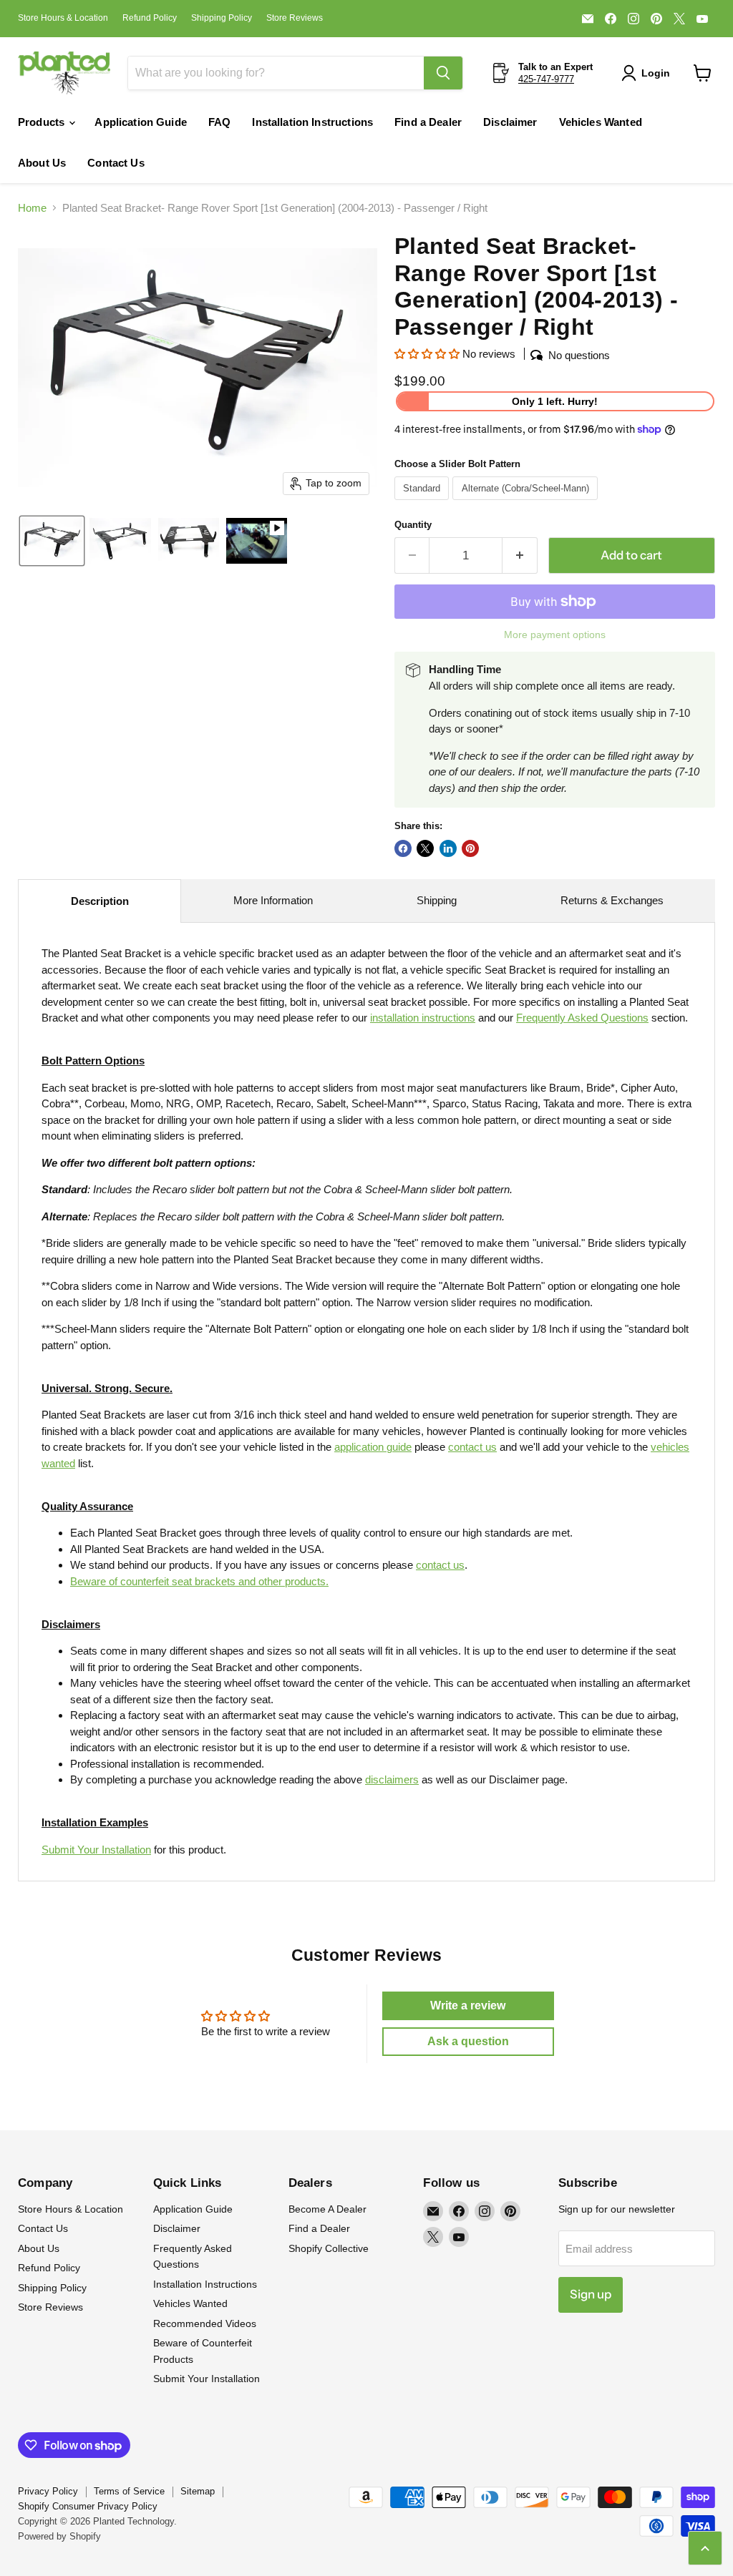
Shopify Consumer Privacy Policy (88, 2506)
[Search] (443, 73)
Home (32, 208)
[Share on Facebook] (403, 848)
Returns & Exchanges (612, 900)
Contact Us (116, 163)
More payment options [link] (555, 635)
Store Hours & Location (63, 18)
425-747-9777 (546, 79)
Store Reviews (295, 18)
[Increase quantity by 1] (520, 555)
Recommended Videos (205, 2323)
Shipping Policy (222, 18)
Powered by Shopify (59, 2536)
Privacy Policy (48, 2491)
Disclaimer (510, 122)
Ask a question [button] (468, 2041)
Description (100, 901)
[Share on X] (425, 848)
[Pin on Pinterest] (470, 848)
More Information (273, 900)
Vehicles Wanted (601, 122)
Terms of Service (129, 2491)
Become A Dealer (327, 2209)
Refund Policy (150, 18)
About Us (42, 163)
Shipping (437, 900)
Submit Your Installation (96, 1850)
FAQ (219, 122)
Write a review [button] (468, 2006)
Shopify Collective (329, 2248)
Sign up (591, 2294)
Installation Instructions (312, 122)
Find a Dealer (428, 122)
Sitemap (198, 2491)
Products (43, 122)
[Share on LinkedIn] (448, 848)
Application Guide (141, 122)
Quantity (413, 525)
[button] (649, 73)
